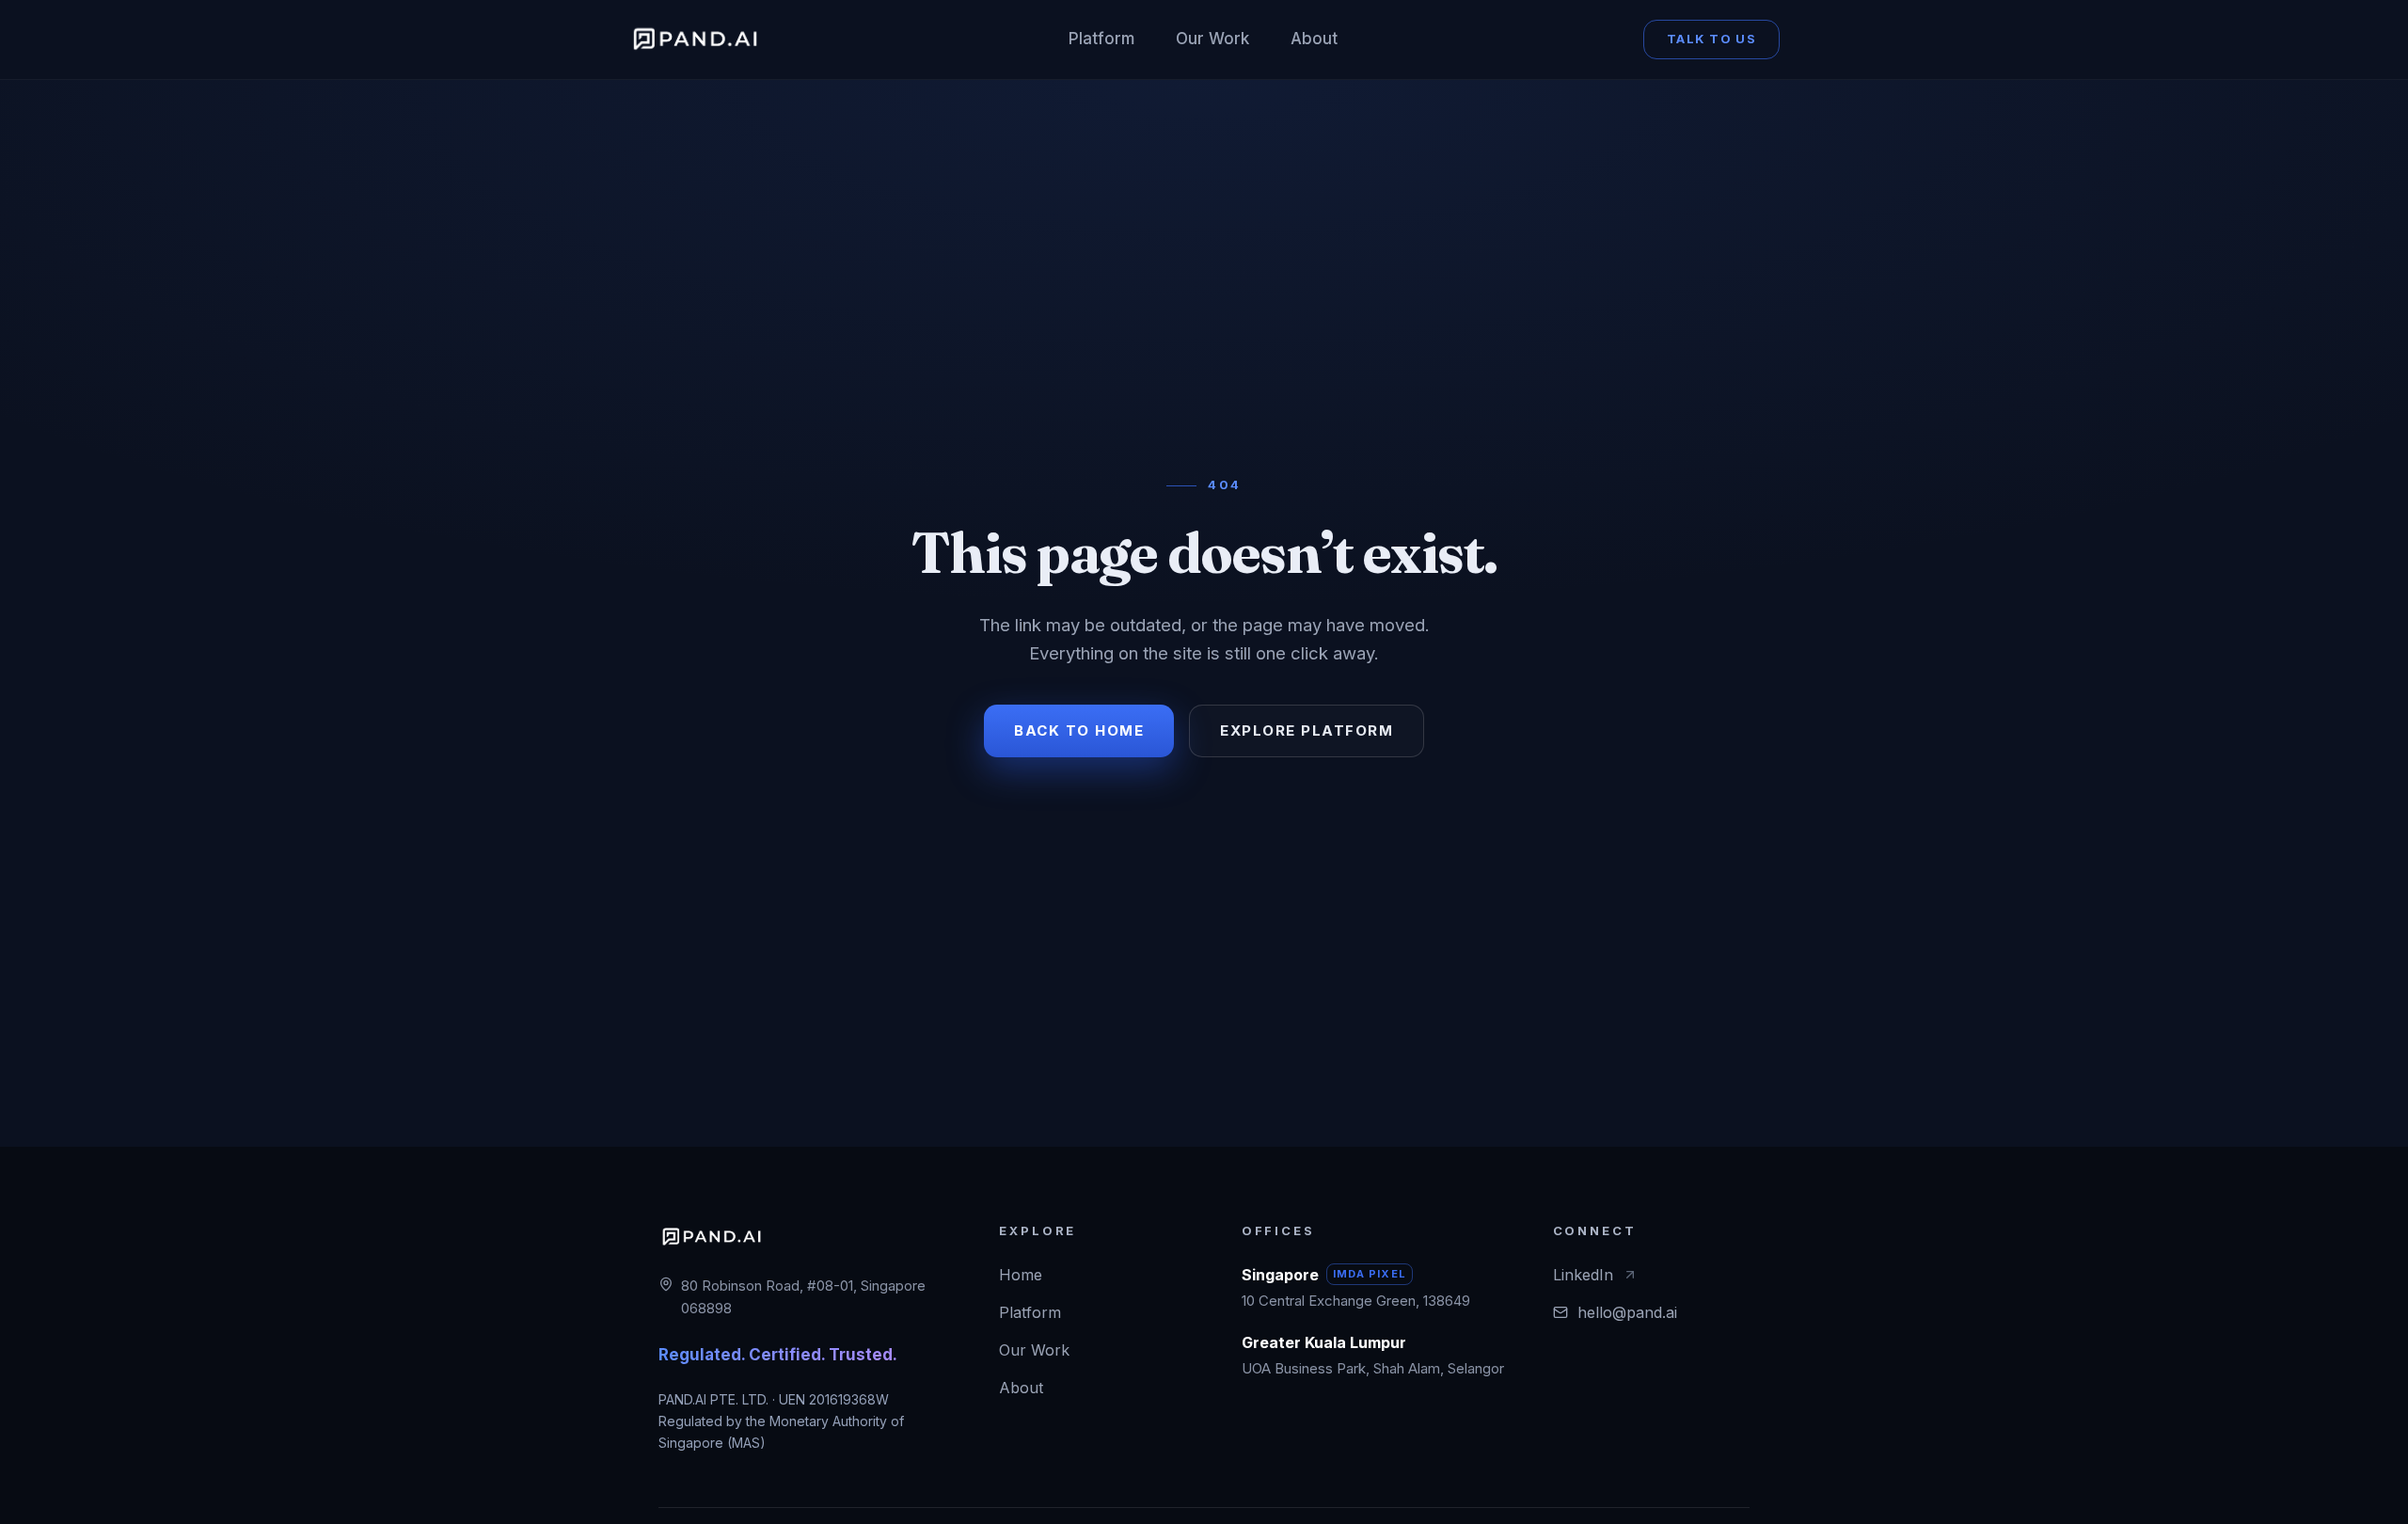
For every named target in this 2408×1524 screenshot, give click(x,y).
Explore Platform (1307, 730)
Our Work (1212, 39)
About (1314, 39)
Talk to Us (1711, 39)
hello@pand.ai (1627, 1312)
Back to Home (1079, 730)
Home (1021, 1275)
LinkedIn (1583, 1275)
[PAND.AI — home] (695, 40)
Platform (1101, 39)
